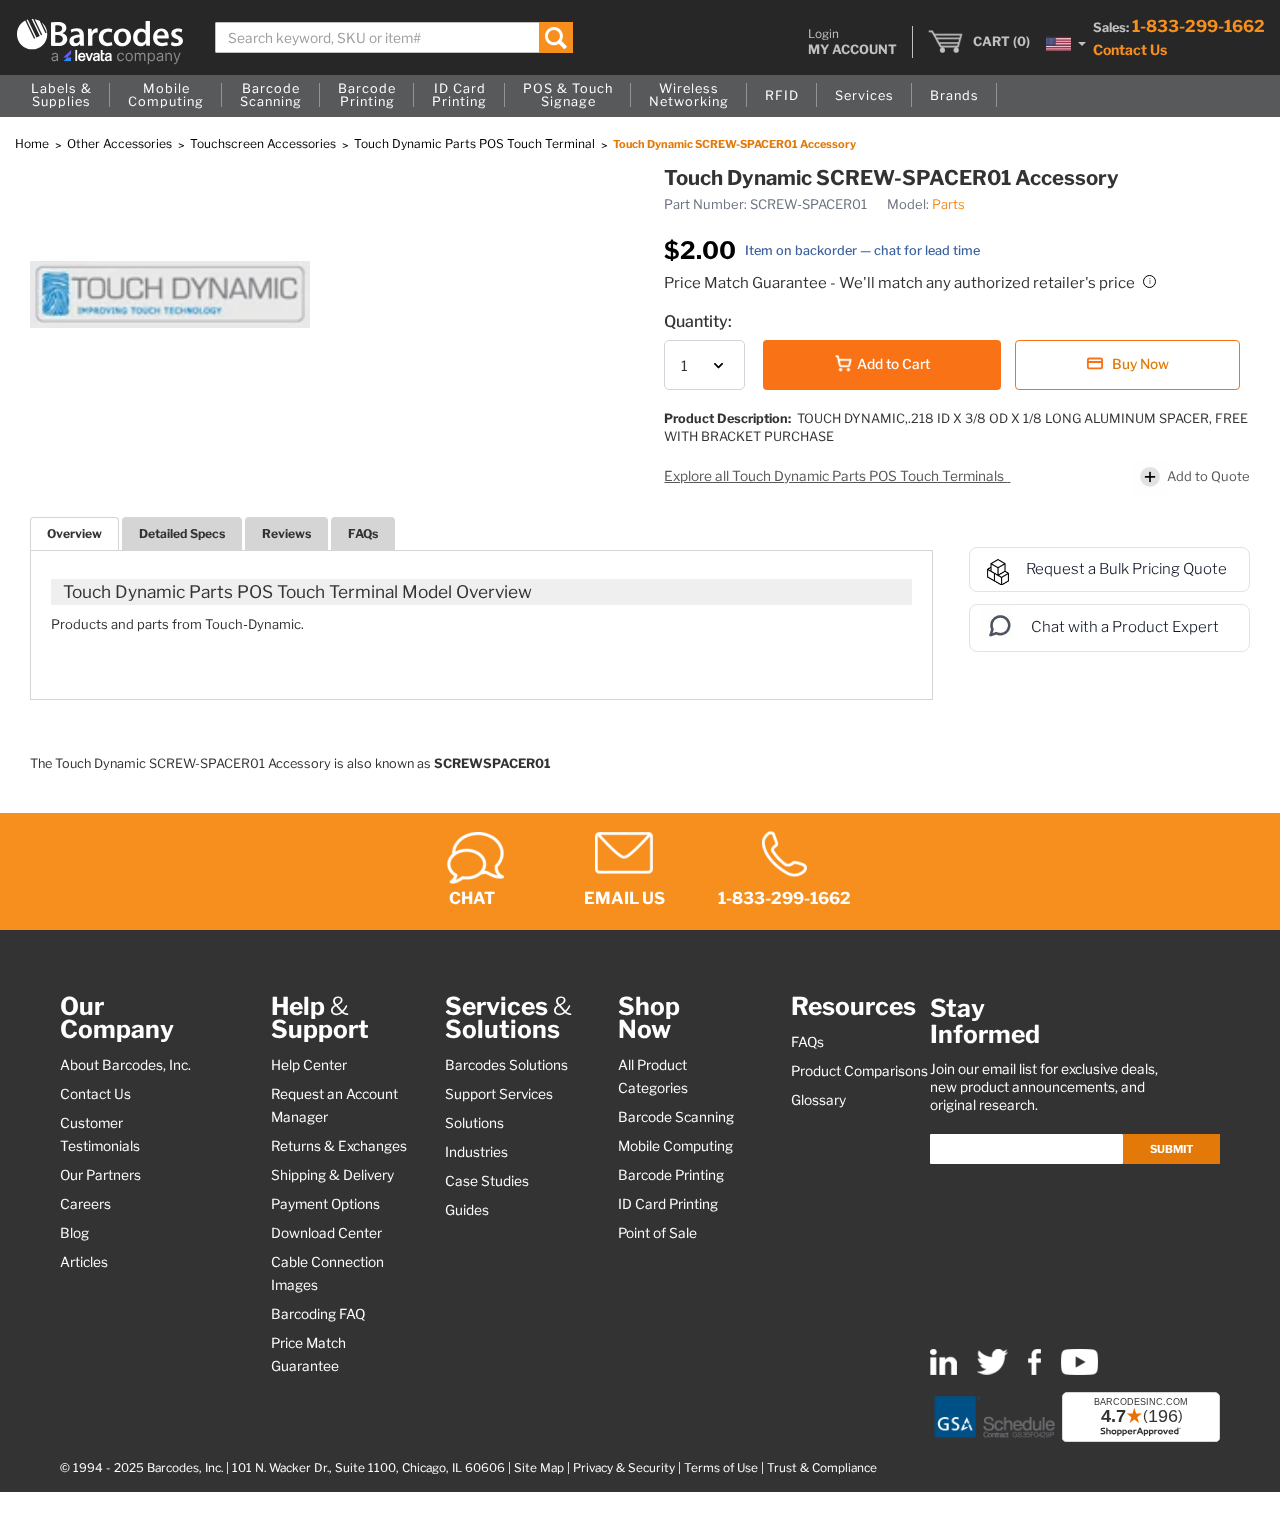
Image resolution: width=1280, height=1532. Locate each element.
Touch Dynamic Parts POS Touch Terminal (476, 143)
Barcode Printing (671, 1175)
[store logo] (100, 41)
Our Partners (100, 1175)
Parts (948, 204)
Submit (1171, 1149)
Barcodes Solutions (506, 1065)
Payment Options (325, 1204)
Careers (85, 1204)
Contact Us (1130, 49)
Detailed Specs (182, 533)
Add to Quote (1208, 476)
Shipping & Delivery (332, 1175)
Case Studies (487, 1181)
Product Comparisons (859, 1071)
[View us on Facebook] (1034, 1370)
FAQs (363, 533)
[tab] (74, 533)
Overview (74, 533)
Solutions (474, 1123)
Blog (74, 1233)
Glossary (818, 1100)
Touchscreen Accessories (264, 143)
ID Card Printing (668, 1204)
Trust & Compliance (822, 1468)
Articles (84, 1262)
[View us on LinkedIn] (943, 1370)
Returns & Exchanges (339, 1146)
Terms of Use (721, 1468)
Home (33, 143)
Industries (476, 1152)
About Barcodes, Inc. (125, 1065)
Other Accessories (121, 143)
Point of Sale (657, 1233)
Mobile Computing (675, 1146)
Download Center (326, 1233)
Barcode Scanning (676, 1117)
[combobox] (394, 37)
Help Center (309, 1065)
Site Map (539, 1468)
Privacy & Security (624, 1468)
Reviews (286, 533)
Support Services (499, 1094)
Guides (467, 1210)
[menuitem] (61, 96)
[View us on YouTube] (1079, 1370)
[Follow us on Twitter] (992, 1370)
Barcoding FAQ (318, 1314)
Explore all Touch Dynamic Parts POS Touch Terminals (835, 476)
